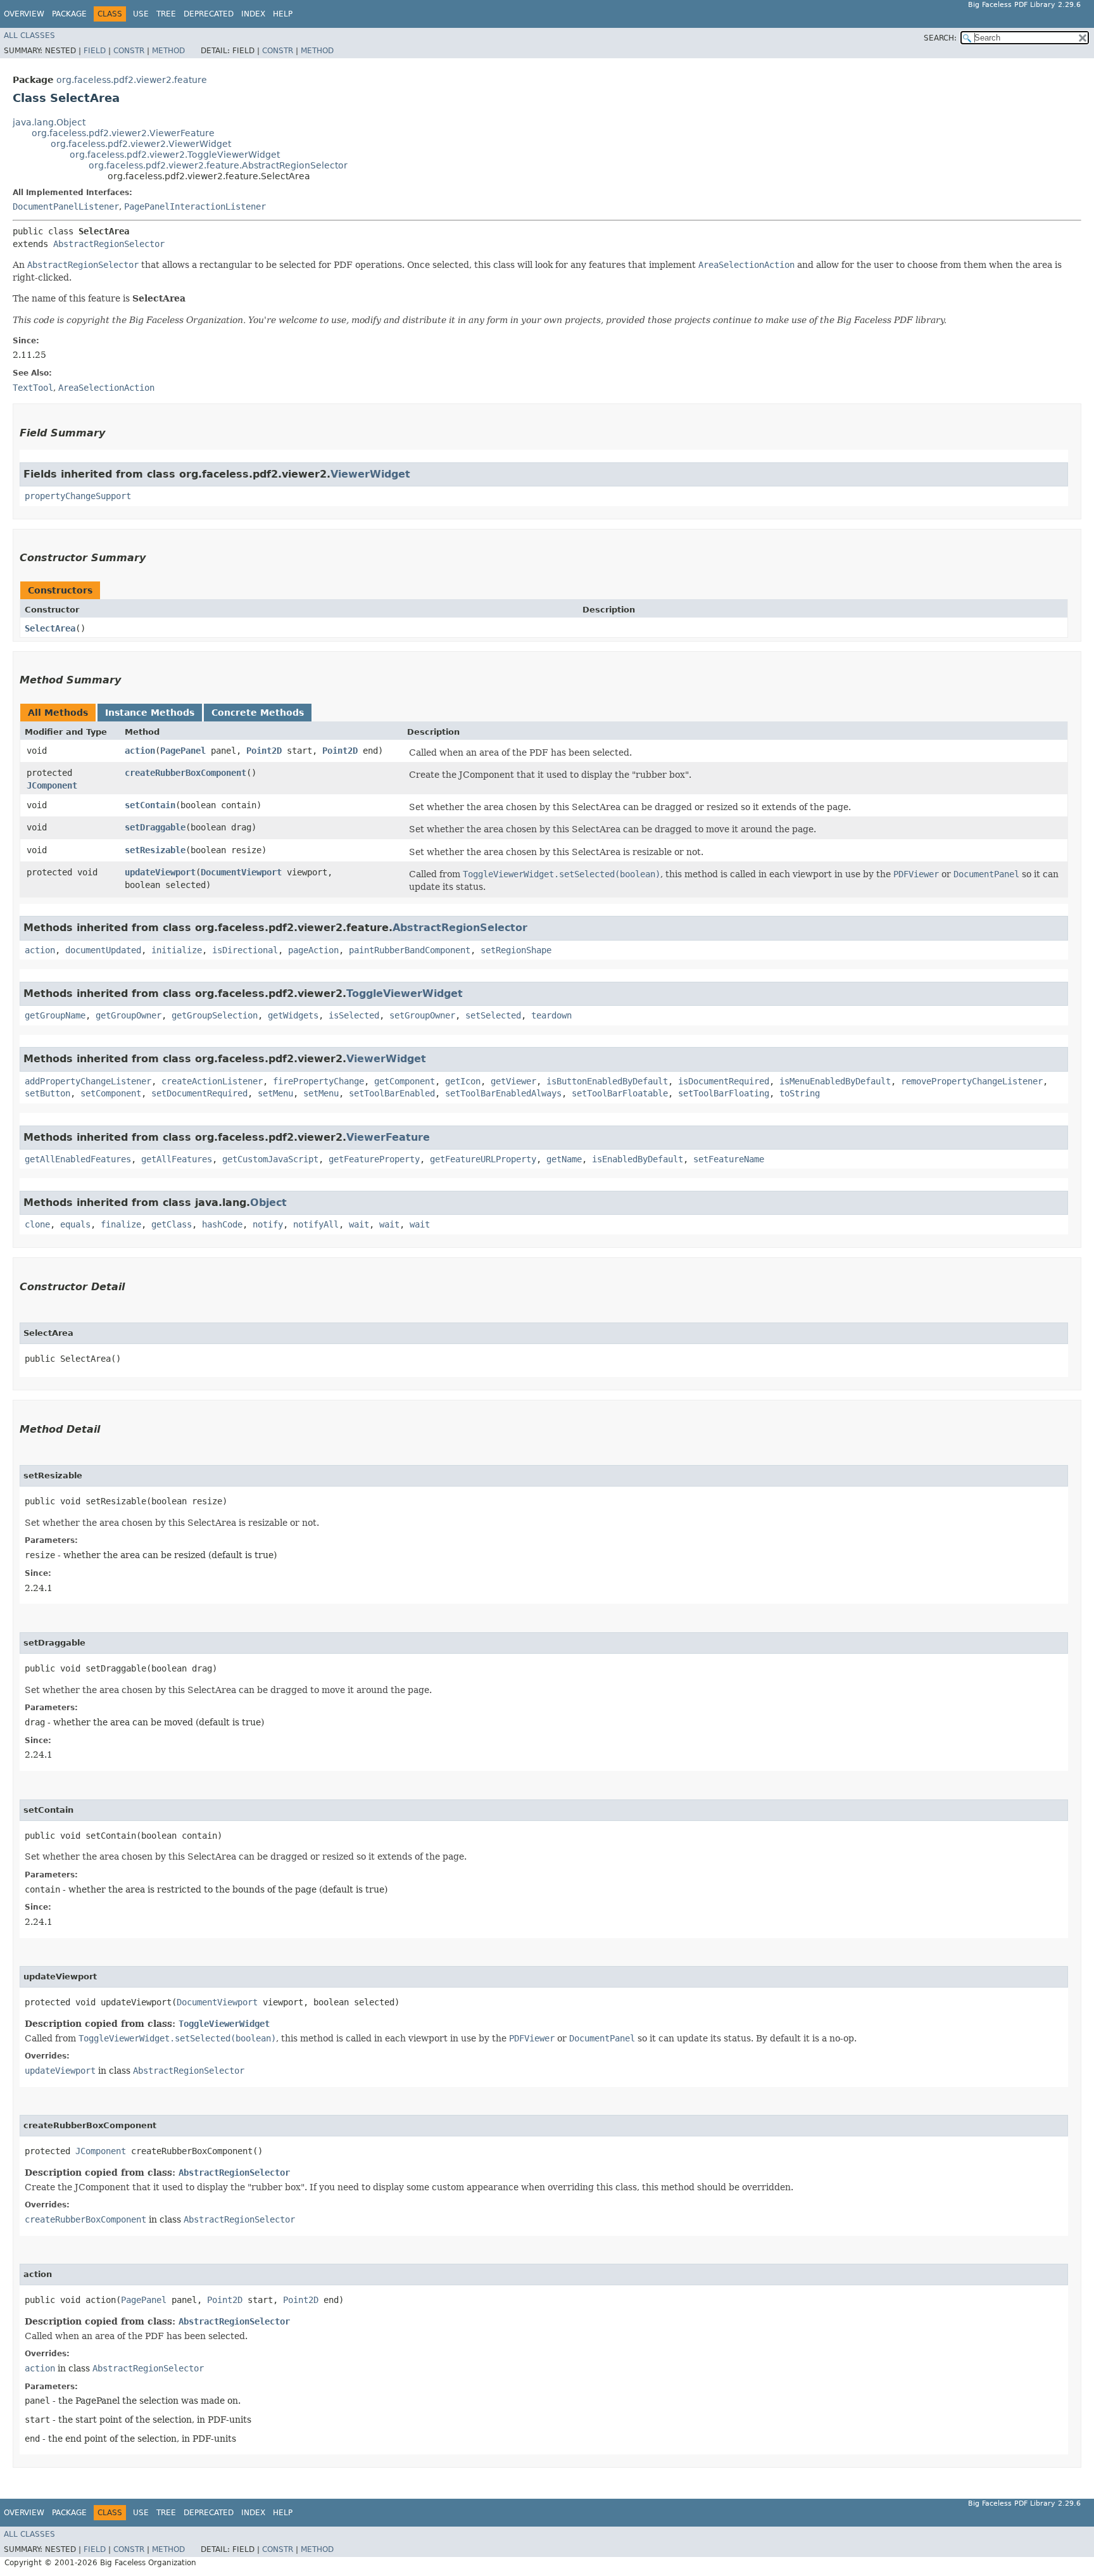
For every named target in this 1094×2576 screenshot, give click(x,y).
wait (359, 1224)
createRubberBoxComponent (185, 773)
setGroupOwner (422, 1015)
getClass (172, 1224)
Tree (166, 14)
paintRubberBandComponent (410, 950)
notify (268, 1224)
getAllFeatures (177, 1159)
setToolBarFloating (724, 1093)
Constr (129, 51)
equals (75, 1224)
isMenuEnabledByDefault (835, 1081)
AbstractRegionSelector (109, 244)
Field (95, 51)
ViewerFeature (388, 1137)
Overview (24, 14)
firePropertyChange (318, 1081)
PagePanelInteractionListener (195, 206)
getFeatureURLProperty (483, 1159)
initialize (177, 950)
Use (141, 14)
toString (800, 1093)
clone (37, 1224)
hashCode (222, 1224)
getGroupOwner (129, 1015)
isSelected (354, 1015)
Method (168, 51)
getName (564, 1159)
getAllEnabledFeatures (78, 1159)
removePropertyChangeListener (972, 1081)
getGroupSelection (215, 1015)
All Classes (29, 35)
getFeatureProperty (374, 1159)
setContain (150, 805)
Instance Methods (150, 713)
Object (268, 1202)
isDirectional (245, 950)
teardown (551, 1015)
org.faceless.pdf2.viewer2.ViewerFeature (123, 133)
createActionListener (212, 1081)
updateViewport (160, 872)
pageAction (313, 950)
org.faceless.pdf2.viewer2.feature (132, 80)
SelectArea (50, 628)
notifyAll (316, 1224)
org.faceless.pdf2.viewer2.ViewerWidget (141, 144)
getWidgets (293, 1015)
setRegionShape (516, 950)
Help (283, 14)
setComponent (111, 1093)
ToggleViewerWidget (405, 993)
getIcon (463, 1081)
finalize (121, 1224)
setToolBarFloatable (620, 1093)
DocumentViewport (241, 872)
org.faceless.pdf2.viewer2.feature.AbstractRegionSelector (218, 165)
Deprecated (209, 14)
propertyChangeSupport (78, 496)
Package (69, 14)
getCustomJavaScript (270, 1159)
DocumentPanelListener (66, 206)
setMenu (275, 1093)
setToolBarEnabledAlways (503, 1093)
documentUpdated (103, 950)
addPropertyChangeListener (88, 1081)
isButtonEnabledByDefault (607, 1081)
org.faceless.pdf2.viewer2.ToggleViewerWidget (175, 155)
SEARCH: (940, 38)
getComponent (405, 1081)
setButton (47, 1093)
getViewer (513, 1081)
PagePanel (183, 751)
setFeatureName (729, 1159)
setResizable (155, 850)
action (140, 751)
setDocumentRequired (199, 1093)
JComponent (52, 785)
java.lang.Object (49, 122)
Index (253, 14)
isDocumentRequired (724, 1081)
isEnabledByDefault (638, 1159)
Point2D (264, 751)
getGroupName (55, 1015)
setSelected (493, 1015)
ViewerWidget (370, 474)
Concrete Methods (258, 713)
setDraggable (155, 827)
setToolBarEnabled (392, 1093)
